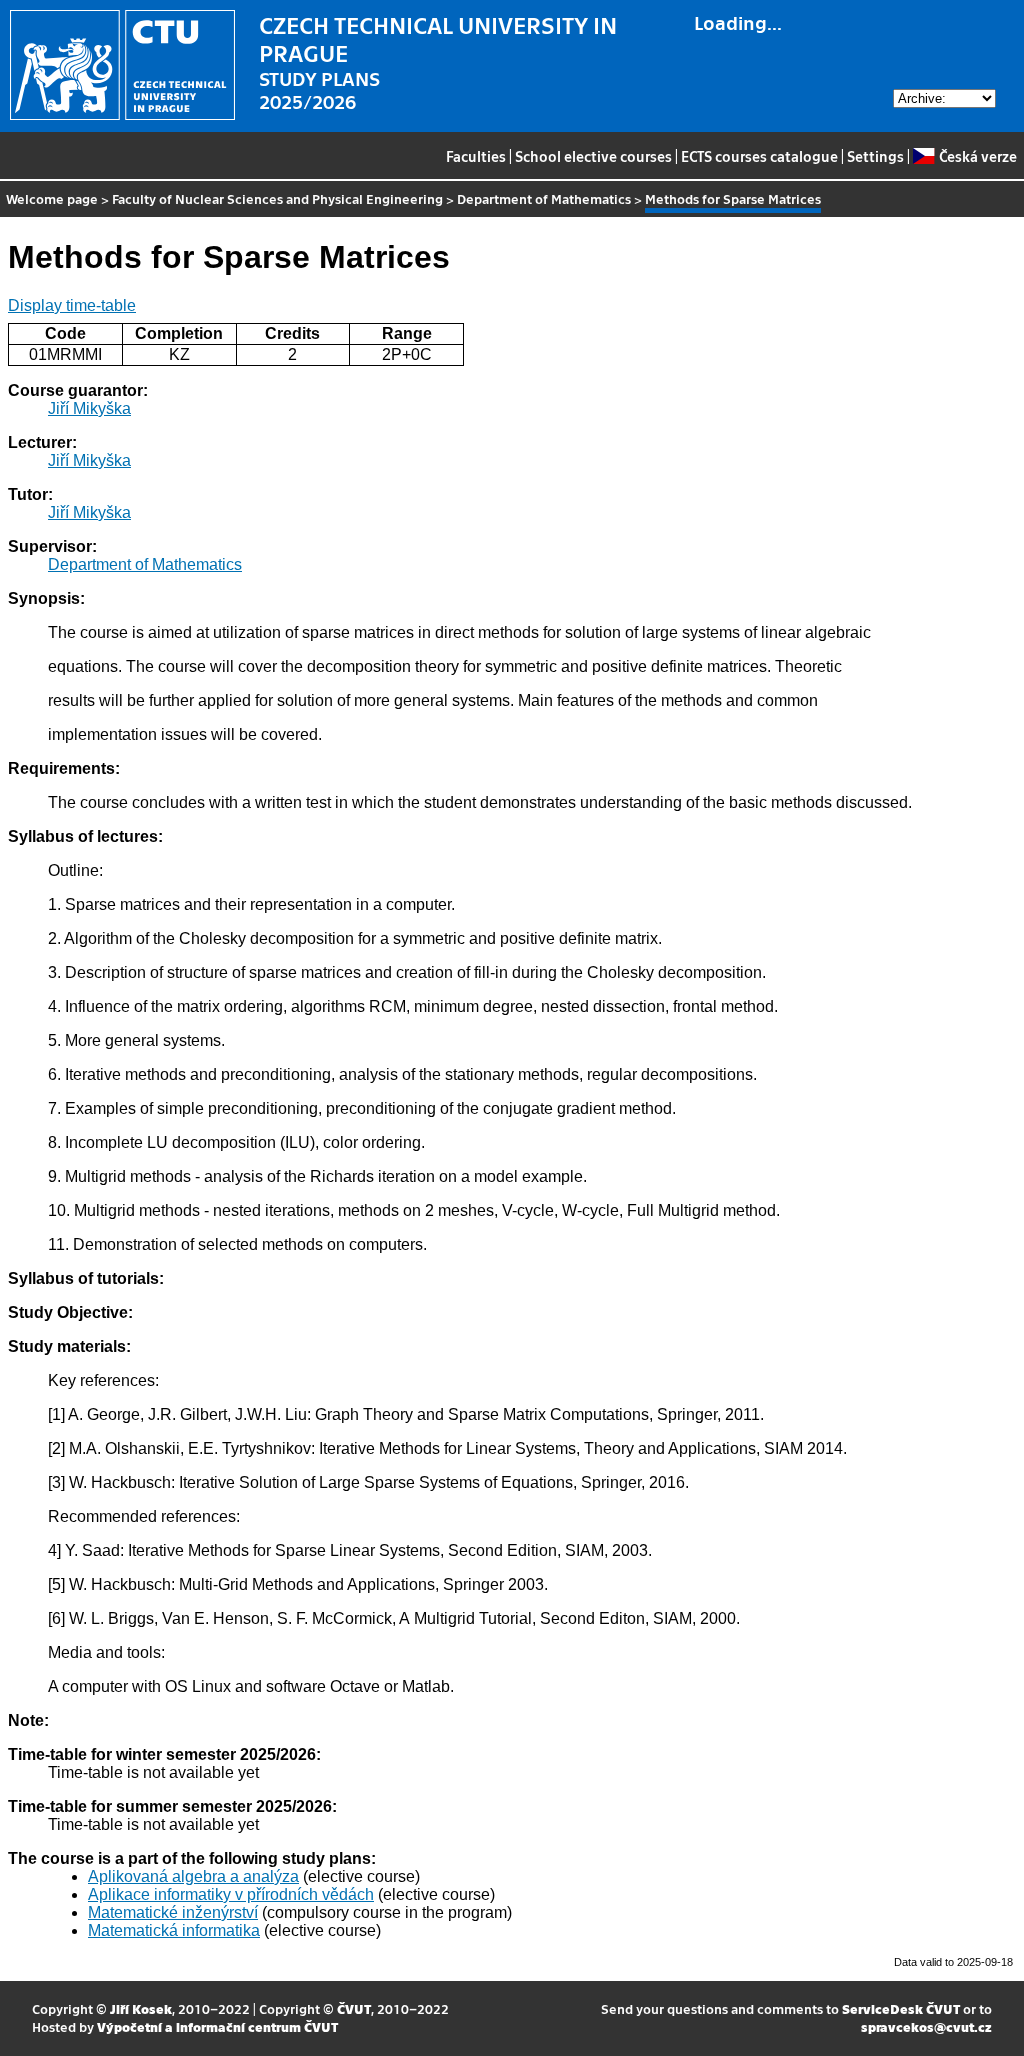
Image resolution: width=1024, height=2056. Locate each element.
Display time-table (72, 305)
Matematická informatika (174, 1930)
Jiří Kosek (141, 2008)
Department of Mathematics (544, 198)
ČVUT (354, 2008)
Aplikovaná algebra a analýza (193, 1876)
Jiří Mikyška (89, 408)
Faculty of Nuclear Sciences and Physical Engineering (277, 198)
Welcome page (52, 198)
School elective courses (593, 156)
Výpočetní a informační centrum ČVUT (217, 2026)
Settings (875, 156)
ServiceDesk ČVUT (901, 2008)
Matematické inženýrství (173, 1912)
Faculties (476, 156)
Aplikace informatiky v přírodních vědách (231, 1894)
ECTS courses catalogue (759, 156)
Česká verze (977, 156)
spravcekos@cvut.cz (926, 2026)
